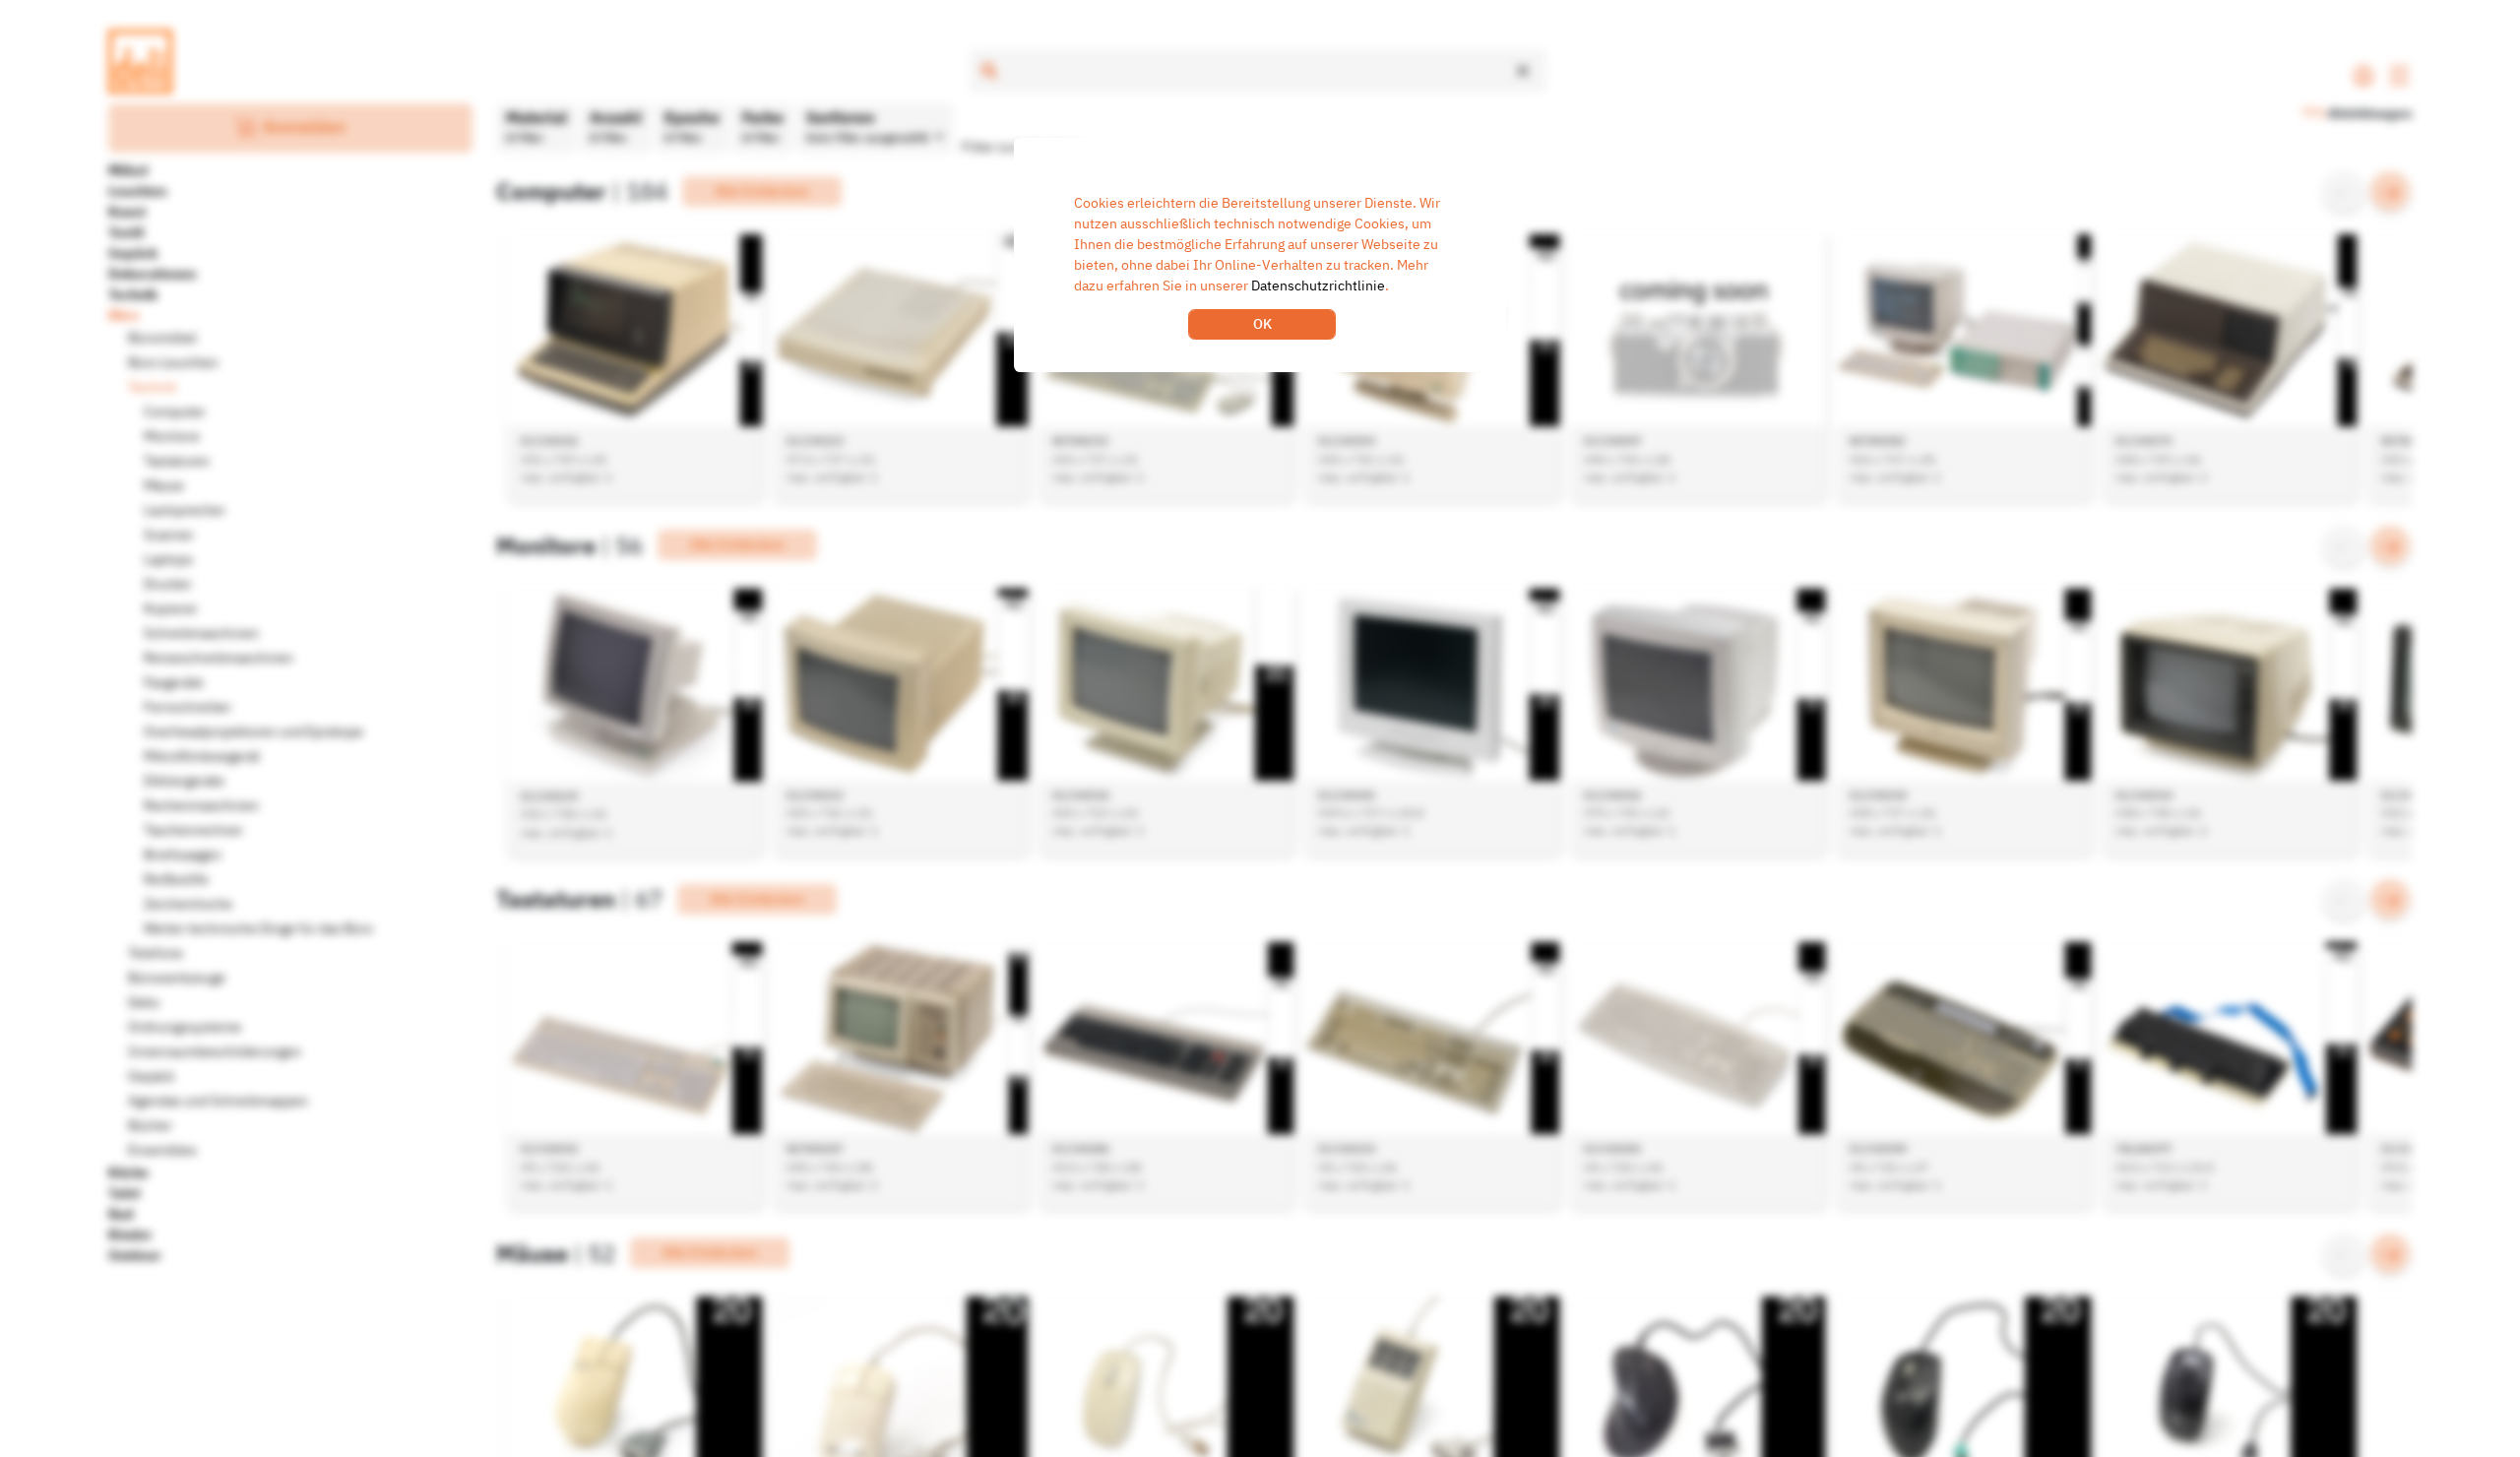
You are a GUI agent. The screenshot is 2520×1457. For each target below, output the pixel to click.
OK (1262, 324)
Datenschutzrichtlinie (1318, 285)
